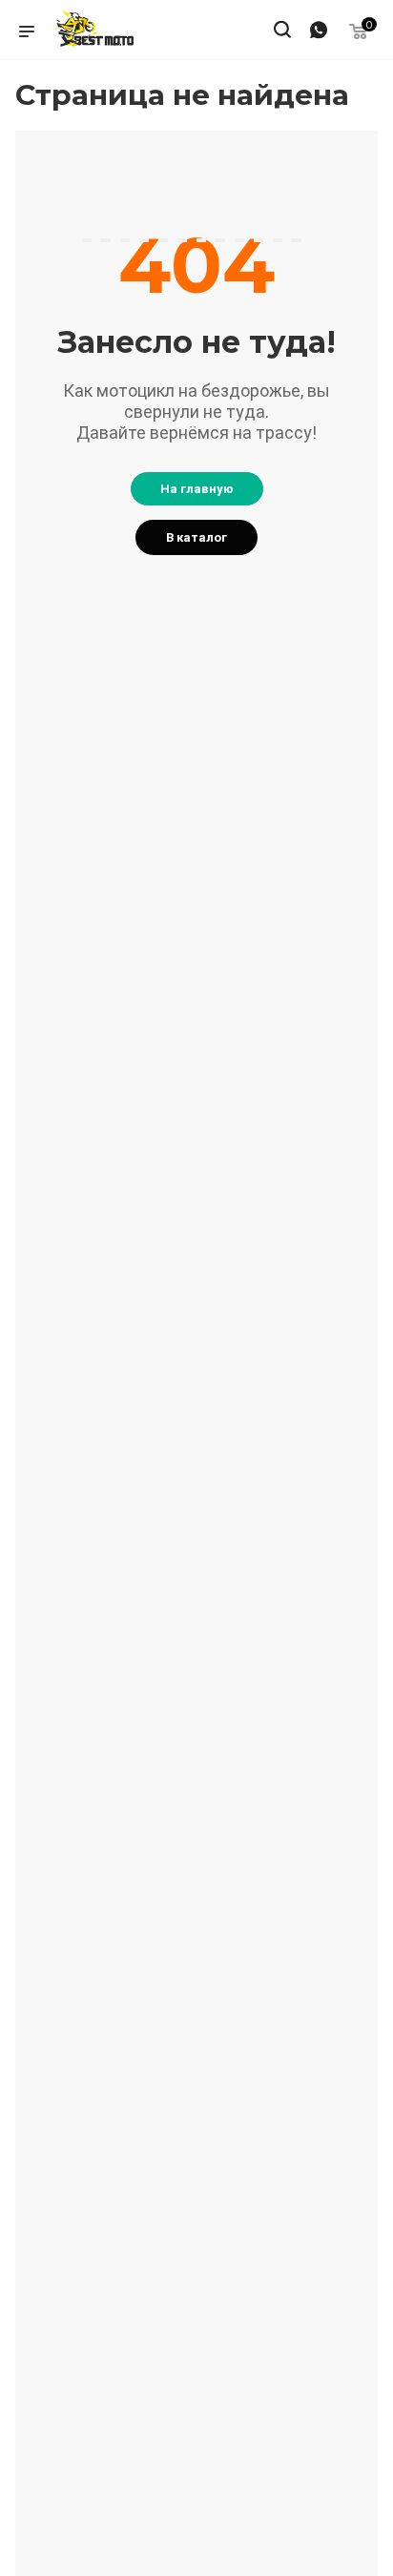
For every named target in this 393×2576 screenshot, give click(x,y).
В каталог (196, 537)
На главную (197, 489)
